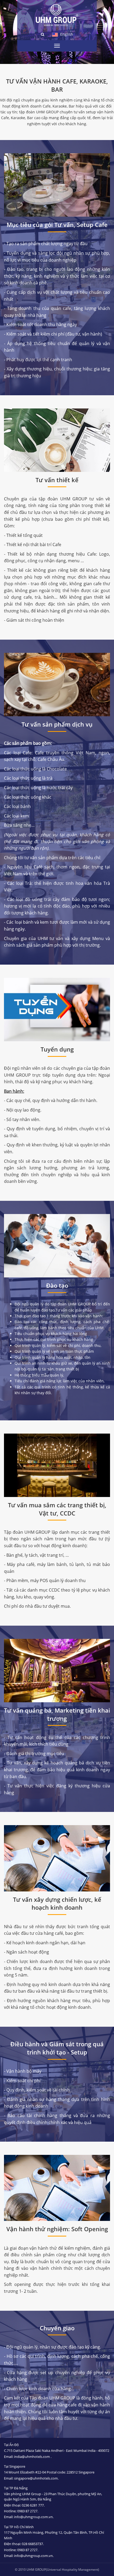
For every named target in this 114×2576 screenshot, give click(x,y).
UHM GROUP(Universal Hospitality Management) (63, 2570)
